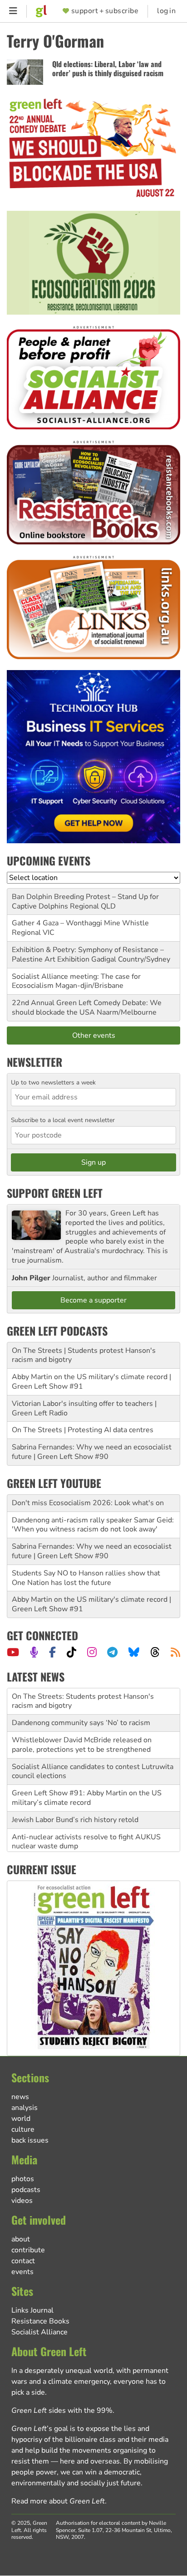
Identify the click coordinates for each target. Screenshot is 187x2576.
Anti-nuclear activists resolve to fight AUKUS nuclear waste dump (86, 1841)
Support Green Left (55, 1193)
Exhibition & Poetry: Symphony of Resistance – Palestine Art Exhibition (88, 955)
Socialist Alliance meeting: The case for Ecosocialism (76, 981)
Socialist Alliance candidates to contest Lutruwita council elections (93, 1771)
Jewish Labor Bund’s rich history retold (75, 1819)
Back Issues (30, 2140)
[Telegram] (112, 1652)
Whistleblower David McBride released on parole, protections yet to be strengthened (82, 1744)
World (21, 2119)
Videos (22, 2201)
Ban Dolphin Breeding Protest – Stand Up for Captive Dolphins (85, 902)
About (21, 2239)
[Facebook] (52, 1652)
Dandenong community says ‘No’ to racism (81, 1722)
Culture (23, 2129)
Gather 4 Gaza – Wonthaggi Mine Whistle (80, 923)
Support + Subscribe (105, 11)
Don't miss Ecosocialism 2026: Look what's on (88, 1503)
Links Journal (32, 2310)
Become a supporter (93, 1300)
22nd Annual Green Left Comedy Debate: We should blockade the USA (87, 1008)
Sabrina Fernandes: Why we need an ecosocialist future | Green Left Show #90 (92, 1452)
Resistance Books (40, 2321)
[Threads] (155, 1652)
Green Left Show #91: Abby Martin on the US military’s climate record (87, 1797)
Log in (166, 11)
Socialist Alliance (39, 2332)
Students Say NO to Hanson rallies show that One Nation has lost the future (86, 1578)
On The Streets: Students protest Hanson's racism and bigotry (83, 1700)
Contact (23, 2261)
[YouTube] (13, 1652)
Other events (94, 1035)
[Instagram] (92, 1652)
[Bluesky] (134, 1652)
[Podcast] (34, 1652)
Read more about (58, 2501)
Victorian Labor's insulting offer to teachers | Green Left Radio (84, 1408)
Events (22, 2272)
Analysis (25, 2108)
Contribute (28, 2250)
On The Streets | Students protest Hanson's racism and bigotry (84, 1355)
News (20, 2097)
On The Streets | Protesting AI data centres (83, 1430)
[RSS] (175, 1652)
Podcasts (26, 2190)
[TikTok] (71, 1652)
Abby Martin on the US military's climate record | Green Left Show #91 (91, 1382)
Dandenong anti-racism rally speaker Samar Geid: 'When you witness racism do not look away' (93, 1525)
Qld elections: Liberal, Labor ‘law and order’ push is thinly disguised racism (108, 69)
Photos (23, 2179)
